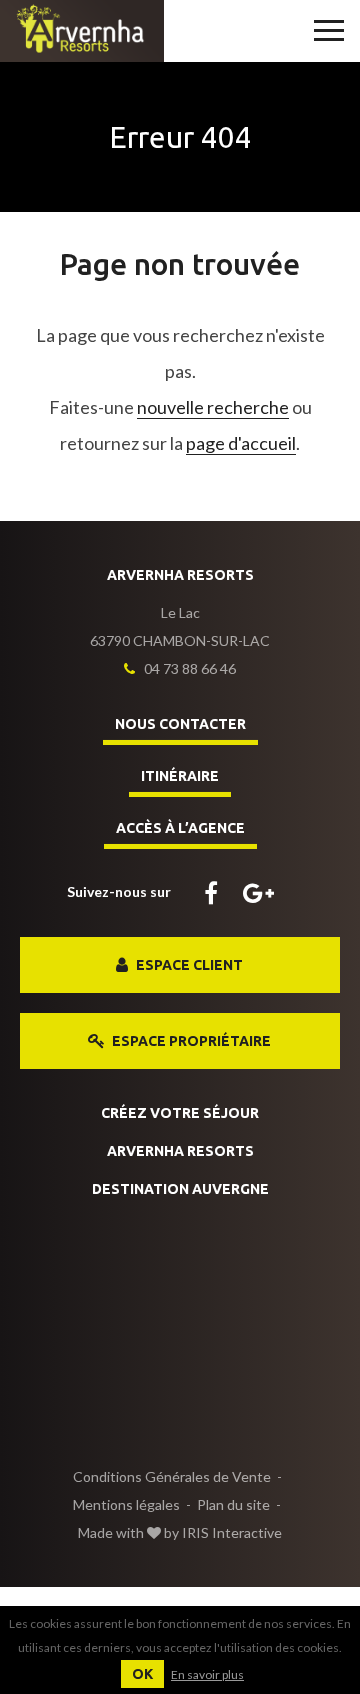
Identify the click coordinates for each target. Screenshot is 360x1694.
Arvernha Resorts (180, 1151)
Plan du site (233, 1504)
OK (142, 1674)
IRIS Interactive (232, 1532)
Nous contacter (180, 724)
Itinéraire (180, 776)
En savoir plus (207, 1674)
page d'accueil (241, 443)
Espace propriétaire (190, 1041)
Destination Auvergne (180, 1189)
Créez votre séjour (180, 1113)
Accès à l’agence (180, 828)
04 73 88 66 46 (188, 668)
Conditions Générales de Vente (172, 1476)
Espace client (188, 965)
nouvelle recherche (213, 407)
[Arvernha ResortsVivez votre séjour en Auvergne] (82, 29)
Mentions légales (126, 1504)
